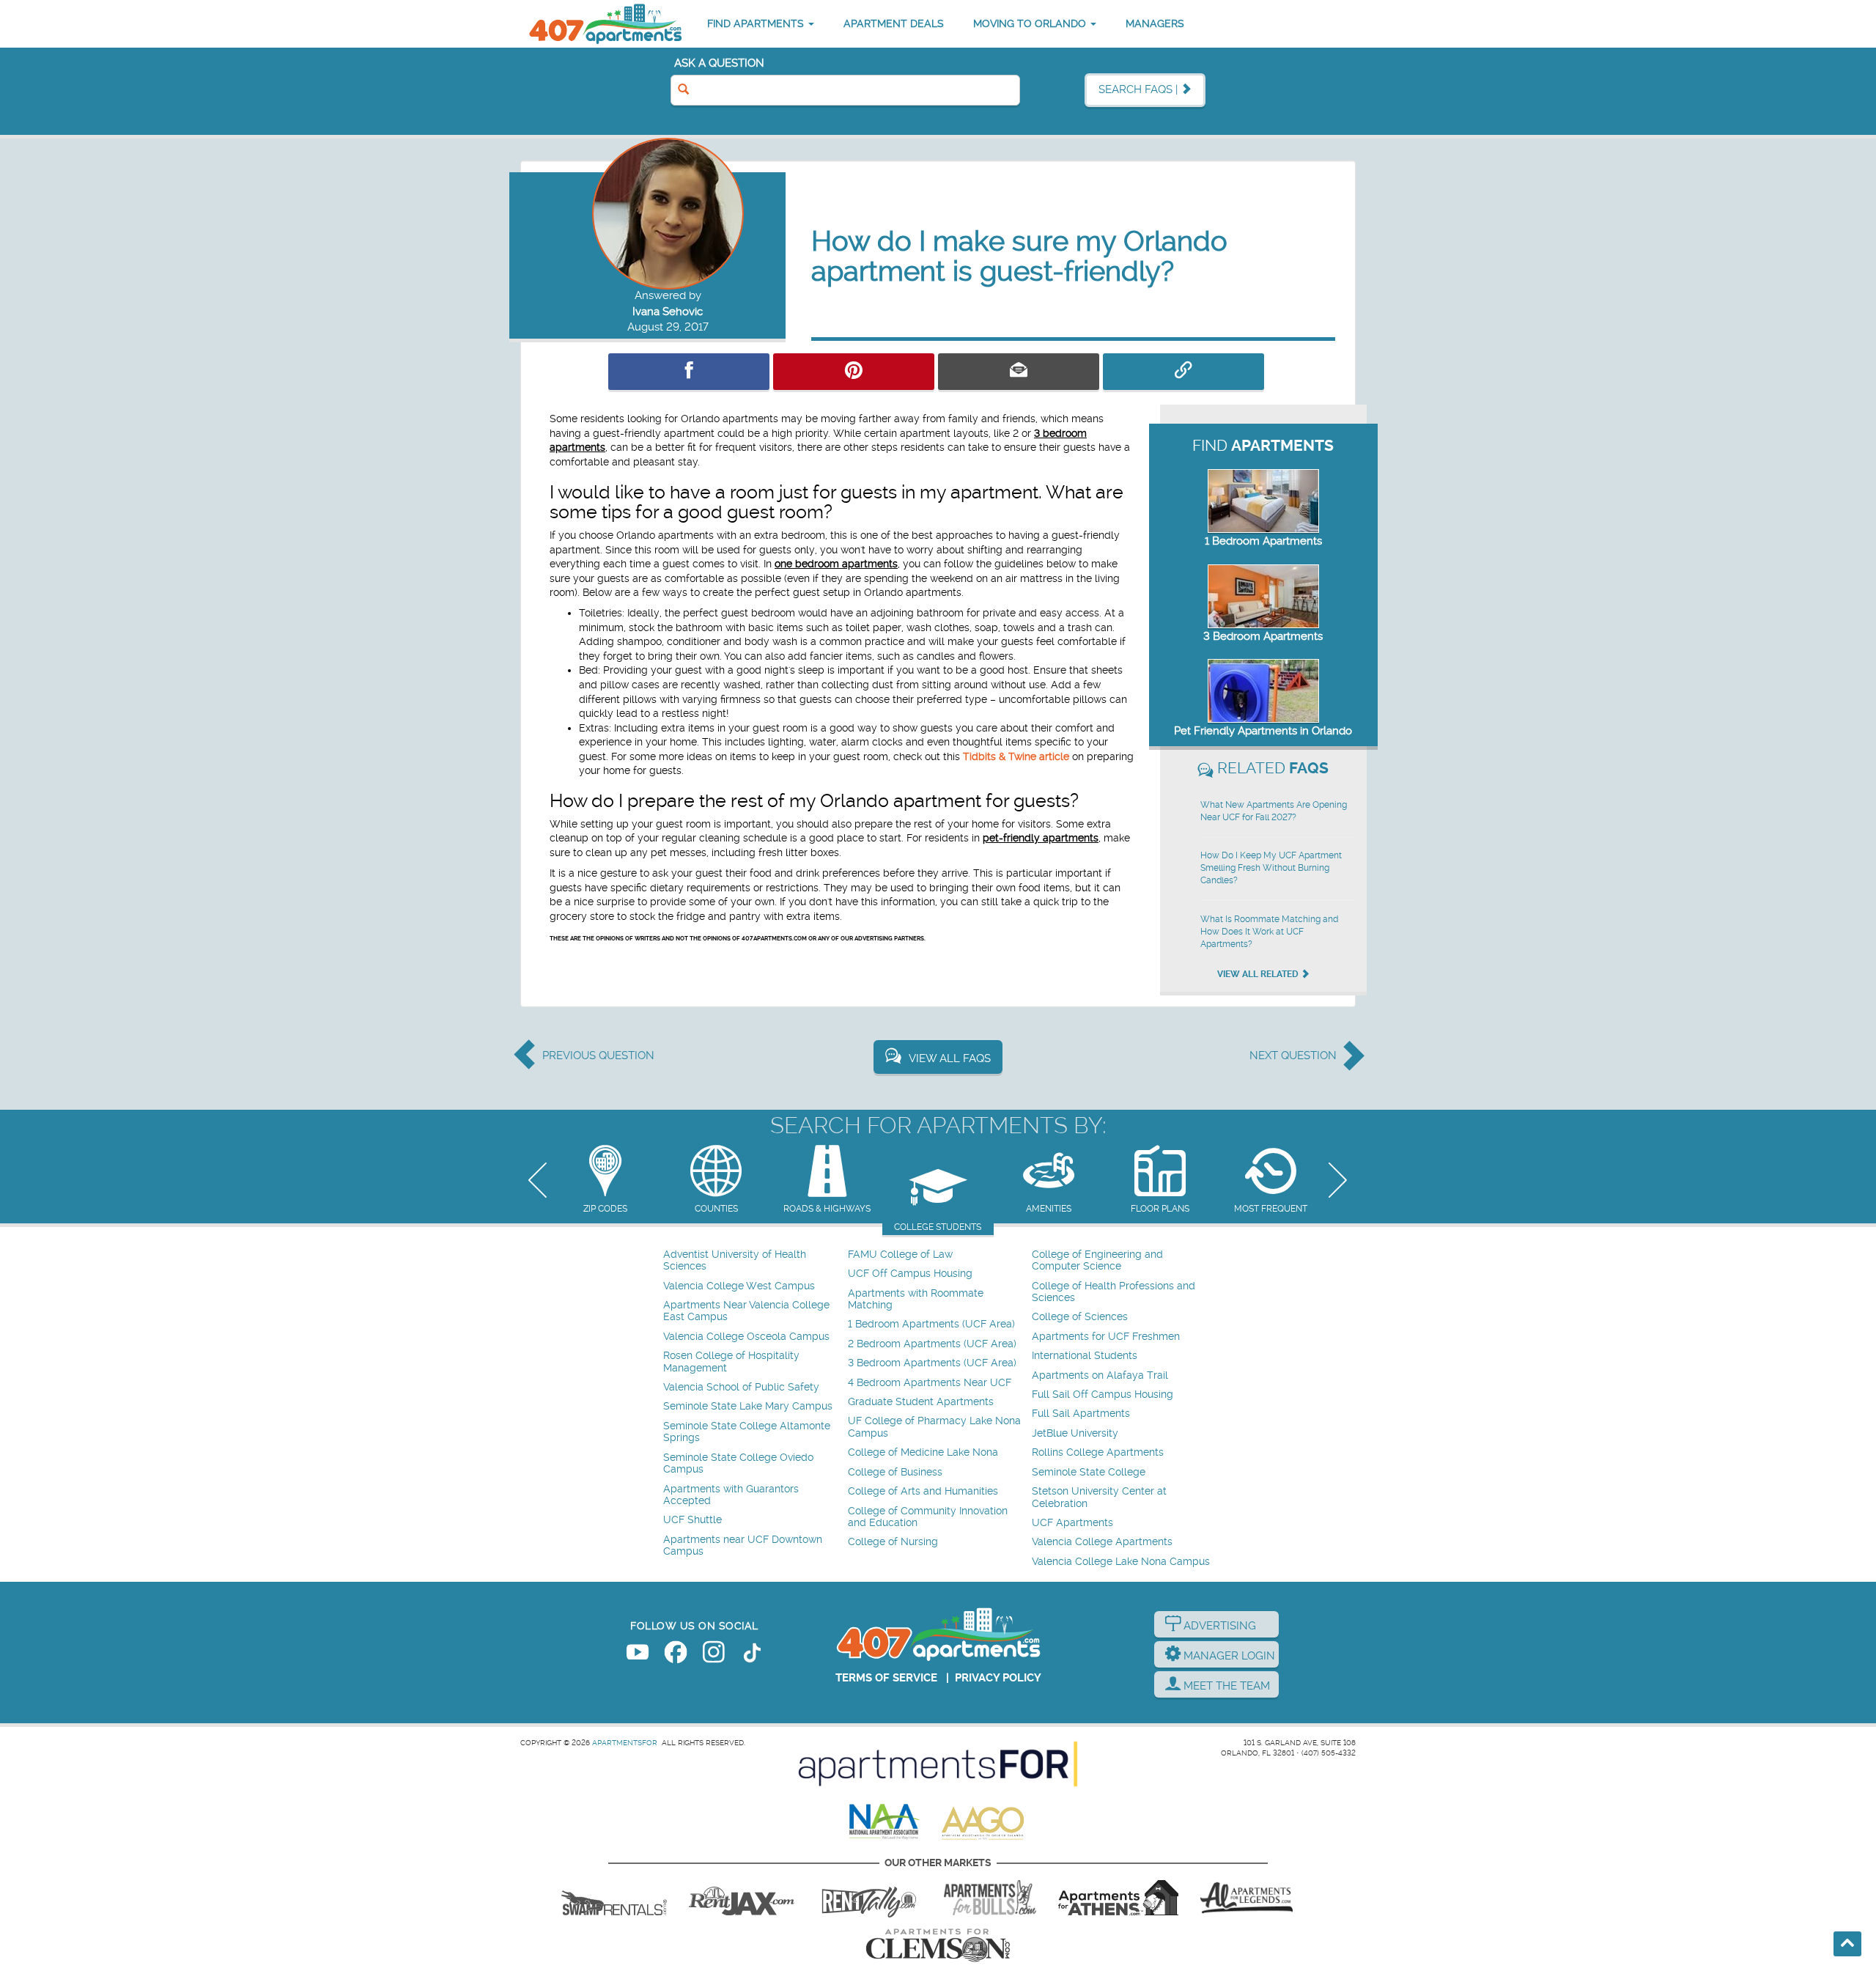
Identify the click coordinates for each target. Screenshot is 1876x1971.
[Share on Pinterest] (854, 372)
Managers (1155, 23)
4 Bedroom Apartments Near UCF (930, 1383)
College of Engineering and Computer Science (1097, 1260)
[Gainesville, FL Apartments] (614, 1898)
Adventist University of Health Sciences (735, 1260)
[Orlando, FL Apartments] (605, 24)
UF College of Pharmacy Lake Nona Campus (934, 1427)
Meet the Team (1225, 1686)
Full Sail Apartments (1081, 1414)
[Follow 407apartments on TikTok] (752, 1655)
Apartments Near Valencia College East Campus (746, 1311)
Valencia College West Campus (739, 1286)
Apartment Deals (894, 23)
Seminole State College (1089, 1472)
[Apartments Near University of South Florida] (990, 1898)
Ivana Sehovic (668, 312)
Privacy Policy (998, 1678)
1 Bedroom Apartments (1263, 541)
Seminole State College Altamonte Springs (747, 1432)
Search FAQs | (1140, 89)
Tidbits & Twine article (1016, 756)
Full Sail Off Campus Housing (1103, 1395)
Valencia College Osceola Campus (746, 1337)
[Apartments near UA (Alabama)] (1247, 1898)
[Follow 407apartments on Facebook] (676, 1655)
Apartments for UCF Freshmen (1106, 1337)
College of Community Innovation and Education (928, 1517)
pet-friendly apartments (1041, 838)
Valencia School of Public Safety (741, 1387)
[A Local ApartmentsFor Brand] (938, 1764)
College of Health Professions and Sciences (1114, 1292)
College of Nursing (893, 1542)
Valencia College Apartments (1102, 1542)
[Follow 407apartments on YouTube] (638, 1655)
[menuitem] (754, 1261)
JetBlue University (1075, 1433)
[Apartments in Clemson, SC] (938, 1945)
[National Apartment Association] (885, 1822)
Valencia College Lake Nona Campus (1121, 1562)
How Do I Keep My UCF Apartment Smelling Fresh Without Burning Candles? (1271, 868)
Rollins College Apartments (1098, 1452)
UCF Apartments (1072, 1523)
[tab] (605, 1180)
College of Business (895, 1472)
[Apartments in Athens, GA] (1118, 1898)
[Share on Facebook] (689, 372)
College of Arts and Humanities (923, 1491)
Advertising (1218, 1626)
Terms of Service (886, 1678)
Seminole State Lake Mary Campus (748, 1406)
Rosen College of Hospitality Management (731, 1362)
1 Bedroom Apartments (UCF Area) (931, 1324)
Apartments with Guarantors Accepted (731, 1495)
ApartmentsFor (625, 1743)
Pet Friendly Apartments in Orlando (1263, 731)
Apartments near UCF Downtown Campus (743, 1546)
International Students (1085, 1356)
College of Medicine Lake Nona (923, 1452)
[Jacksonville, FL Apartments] (742, 1898)
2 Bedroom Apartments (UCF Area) (932, 1344)
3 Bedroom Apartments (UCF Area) (932, 1363)
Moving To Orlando (1031, 23)
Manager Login (1228, 1656)
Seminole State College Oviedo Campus (738, 1463)
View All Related (1259, 974)
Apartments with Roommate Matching (916, 1299)
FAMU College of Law (900, 1255)
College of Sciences (1080, 1317)
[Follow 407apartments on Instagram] (714, 1655)
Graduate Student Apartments (921, 1402)
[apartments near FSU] (869, 1898)
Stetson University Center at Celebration (1099, 1497)
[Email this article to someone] (1019, 372)
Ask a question (719, 63)
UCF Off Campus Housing (910, 1274)
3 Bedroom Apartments (1263, 636)
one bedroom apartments (836, 564)
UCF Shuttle (693, 1520)
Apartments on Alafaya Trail (1100, 1375)
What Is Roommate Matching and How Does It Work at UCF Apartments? (1269, 932)
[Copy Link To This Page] (1183, 372)
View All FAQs (950, 1058)
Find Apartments (757, 23)
